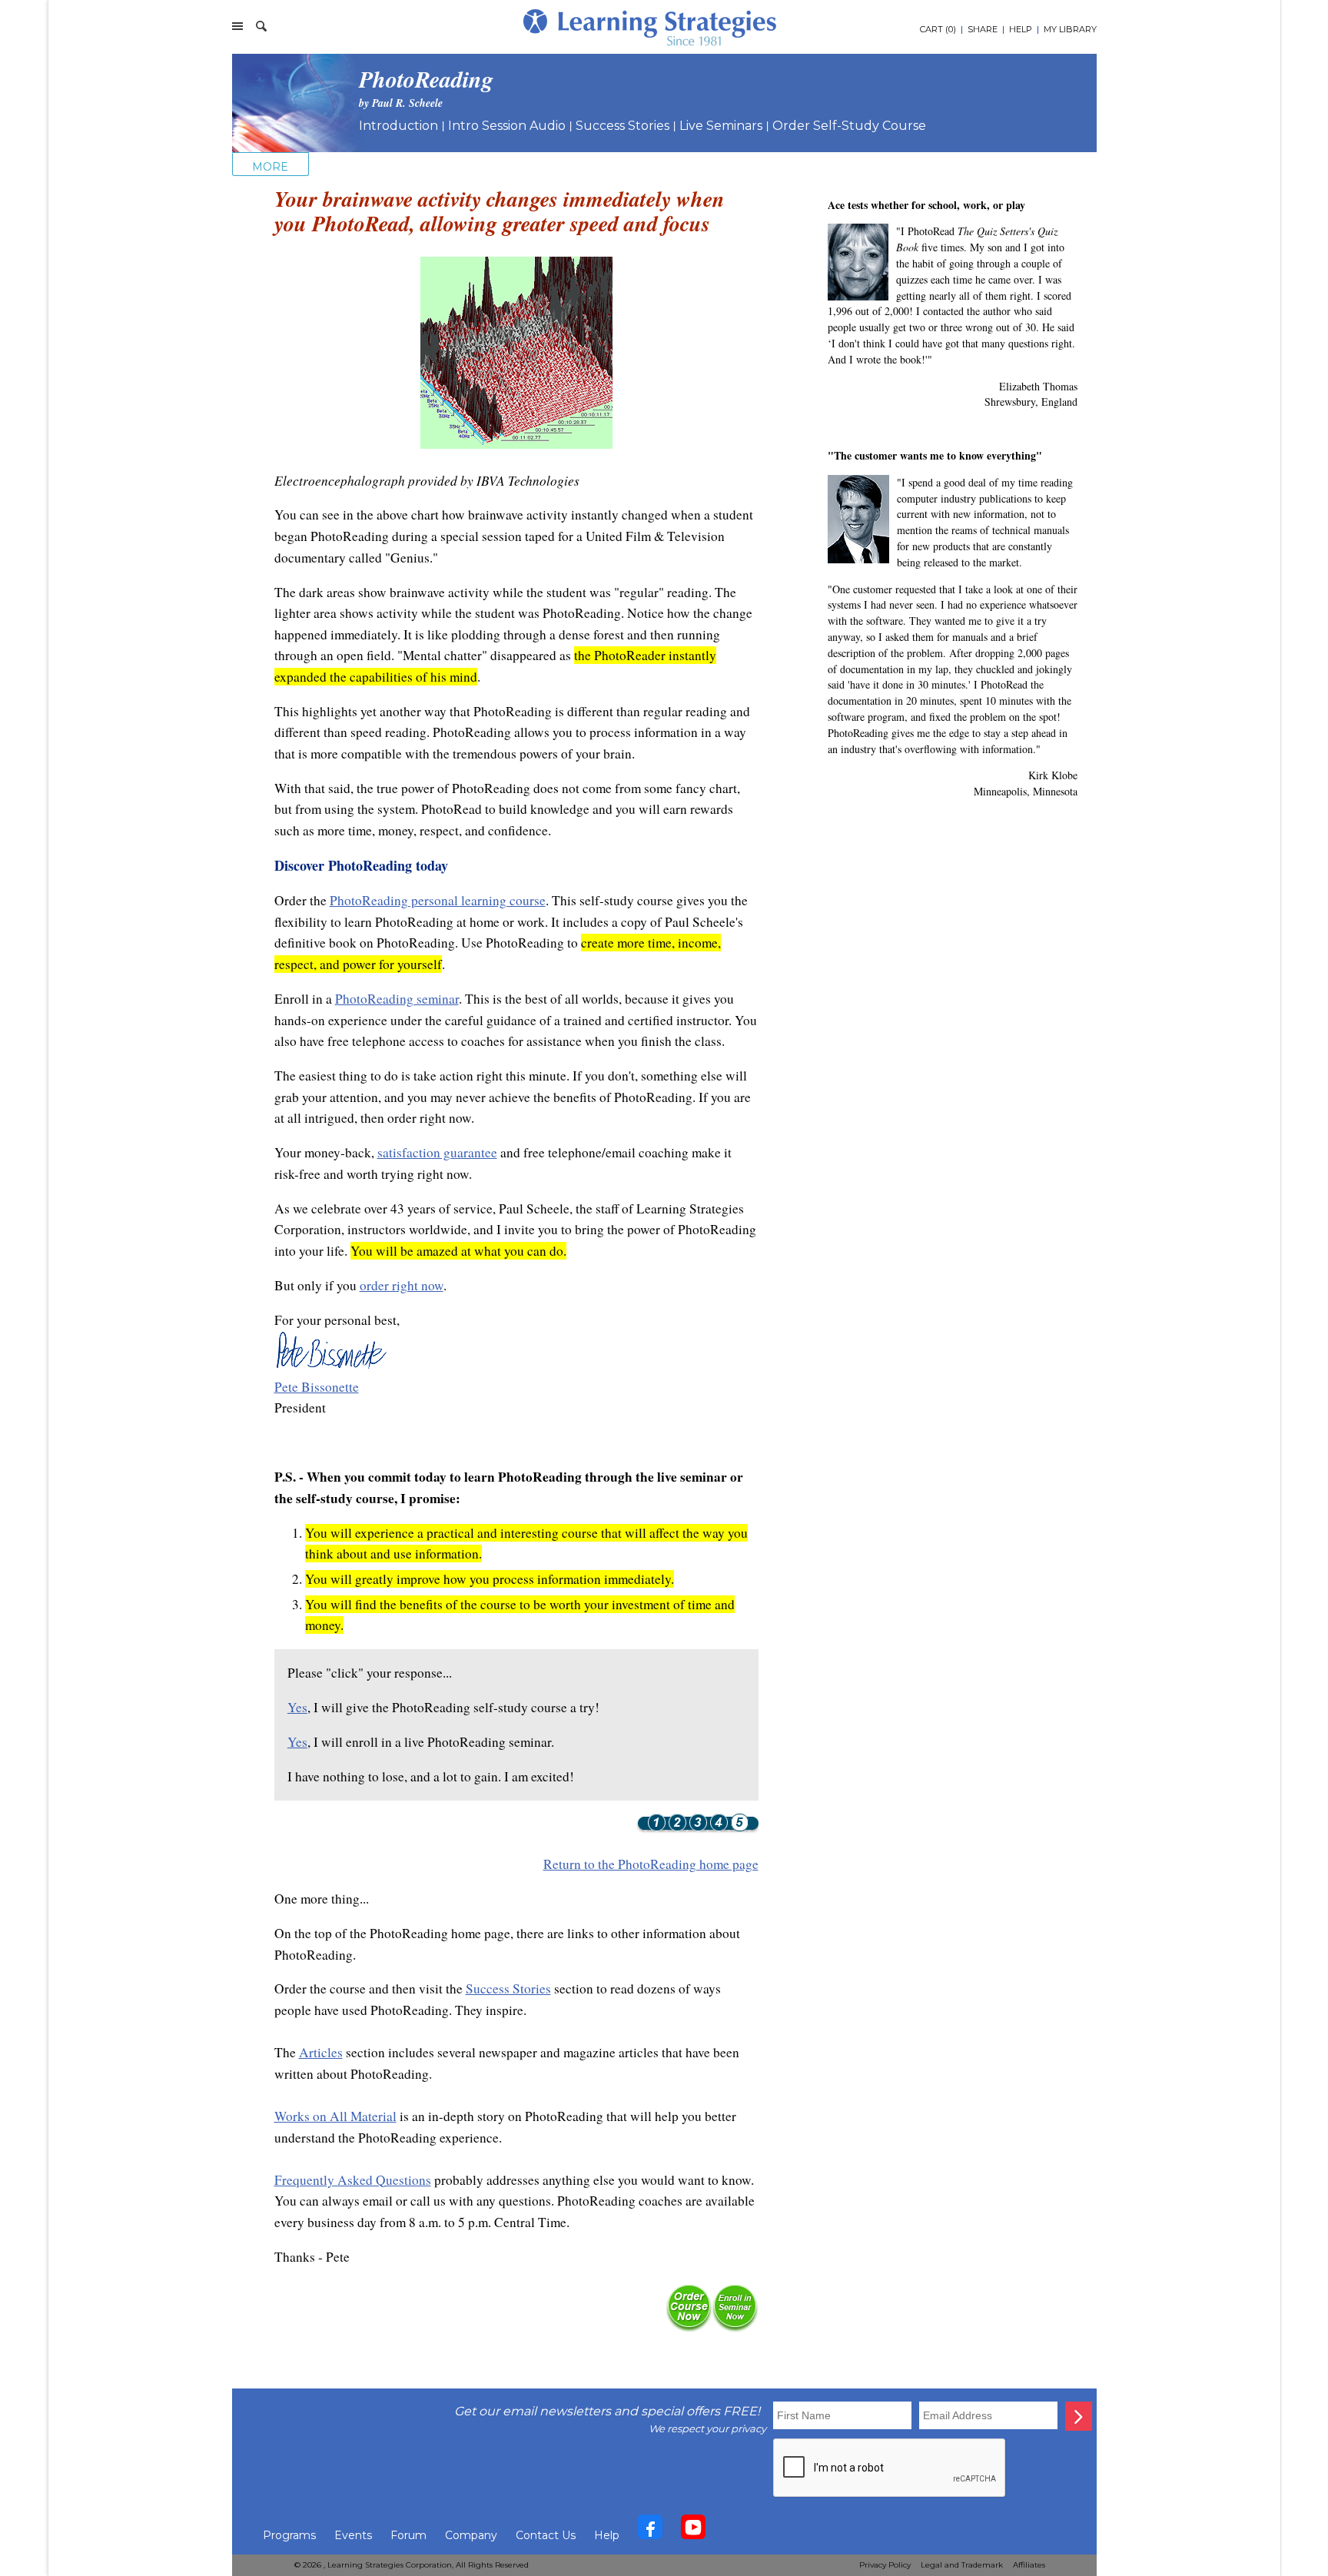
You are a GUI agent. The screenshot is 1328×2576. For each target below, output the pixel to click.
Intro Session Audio (507, 126)
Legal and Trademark (962, 2565)
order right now (402, 1285)
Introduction (398, 126)
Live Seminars (721, 126)
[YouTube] (693, 2531)
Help (607, 2535)
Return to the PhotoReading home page (651, 1864)
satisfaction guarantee (437, 1152)
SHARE (983, 29)
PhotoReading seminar (397, 999)
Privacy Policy (885, 2565)
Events (353, 2535)
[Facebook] (650, 2531)
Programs (289, 2535)
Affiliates (1029, 2565)
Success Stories (622, 126)
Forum (408, 2535)
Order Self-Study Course (849, 126)
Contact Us (546, 2535)
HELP (1021, 29)
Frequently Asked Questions (353, 2180)
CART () (938, 29)
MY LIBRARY (1070, 29)
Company (471, 2535)
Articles (321, 2052)
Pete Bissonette (317, 1387)
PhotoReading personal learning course (438, 900)
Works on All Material (335, 2116)
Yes (297, 1707)
